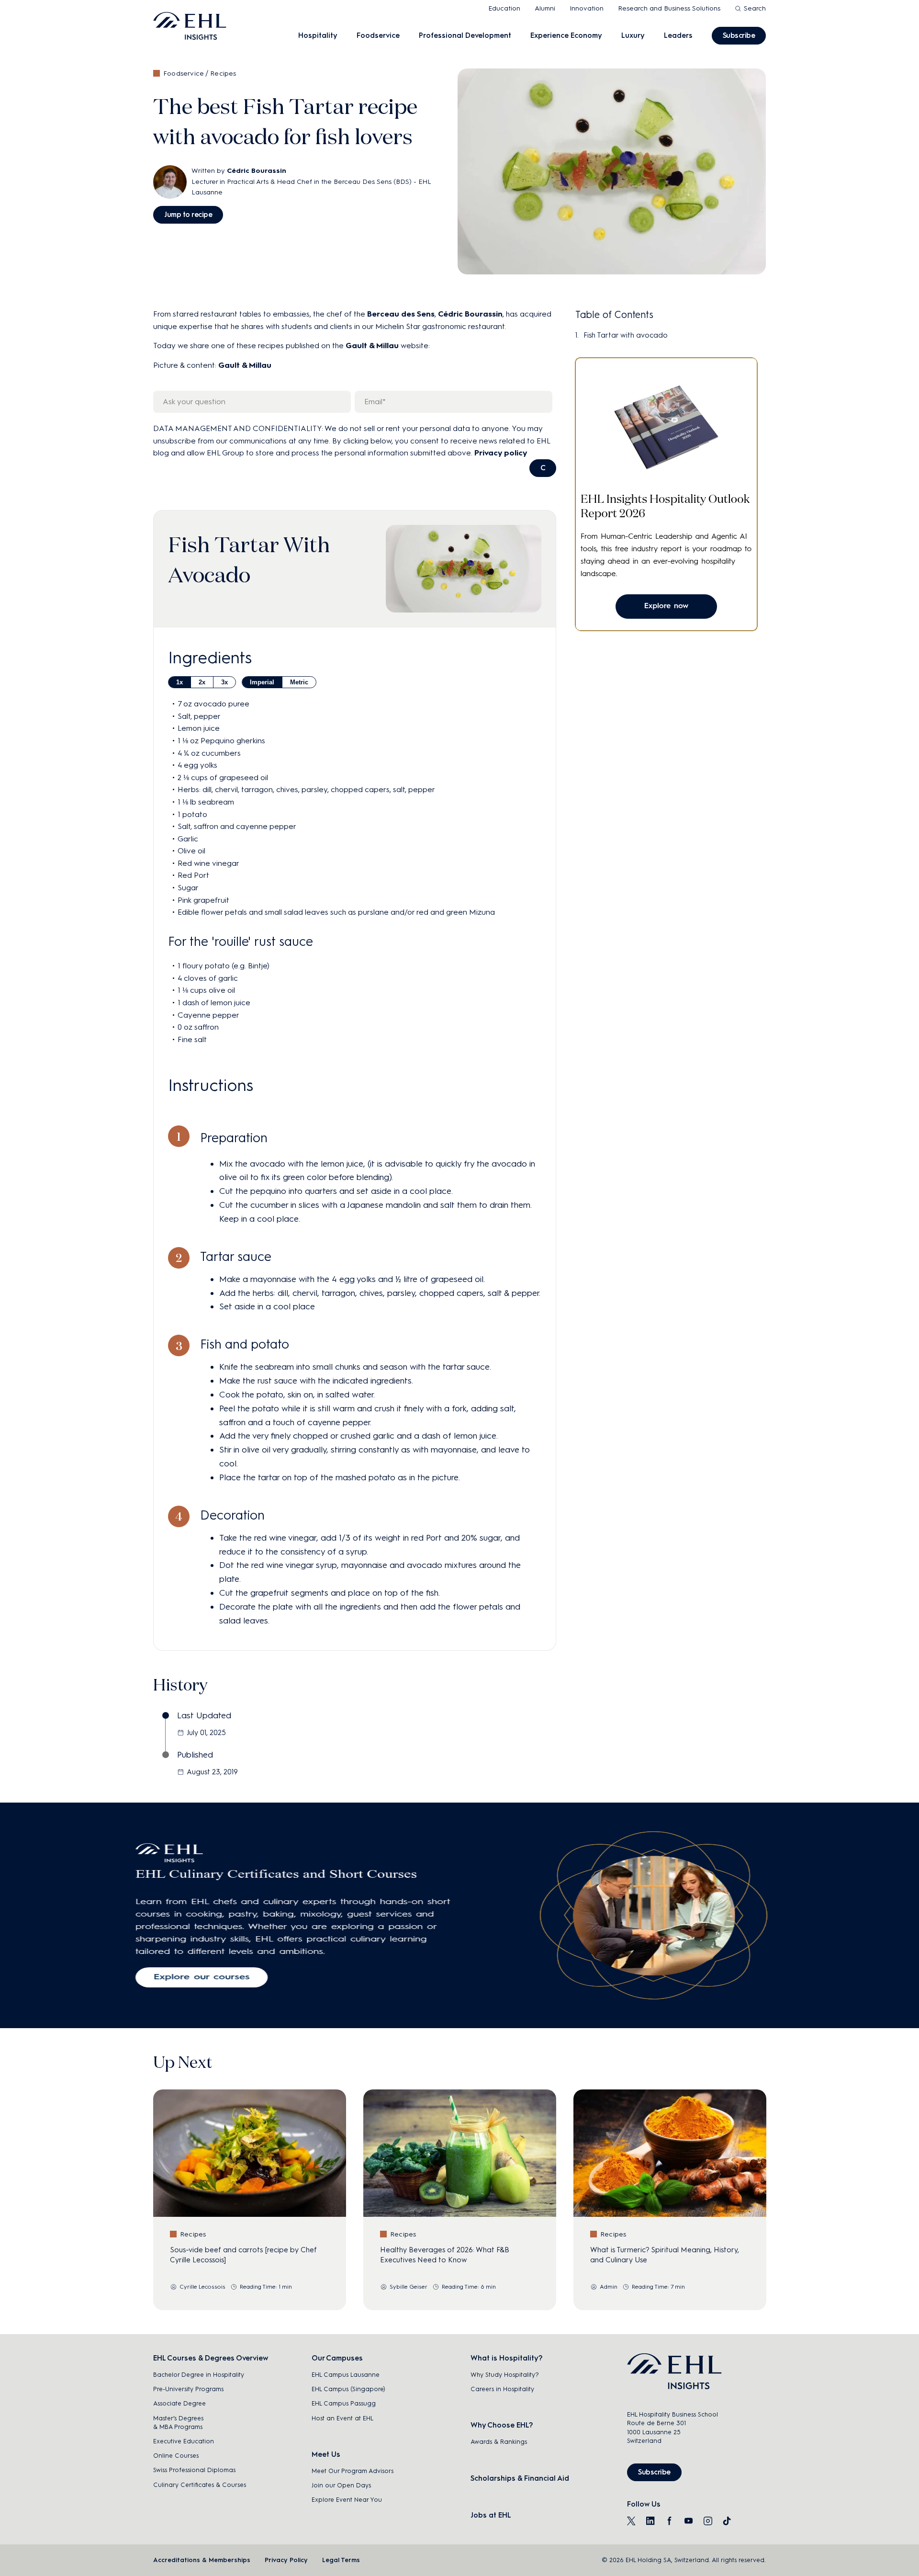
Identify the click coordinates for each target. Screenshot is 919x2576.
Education (504, 8)
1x (179, 682)
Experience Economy (566, 35)
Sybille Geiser (409, 2287)
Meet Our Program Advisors (353, 2471)
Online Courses (176, 2456)
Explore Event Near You (347, 2500)
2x (202, 682)
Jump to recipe (188, 215)
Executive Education (184, 2441)
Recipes (223, 74)
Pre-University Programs (188, 2389)
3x (224, 682)
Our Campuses (337, 2358)
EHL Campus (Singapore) (348, 2389)
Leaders (678, 35)
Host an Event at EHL (342, 2418)
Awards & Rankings (499, 2442)
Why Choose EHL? (502, 2425)
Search (755, 8)
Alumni (545, 8)
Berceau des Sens (401, 314)
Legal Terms (341, 2560)
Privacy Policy (286, 2560)
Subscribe (739, 35)
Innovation (587, 8)
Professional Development (465, 35)
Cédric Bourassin (257, 171)
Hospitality (318, 35)
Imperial (262, 682)
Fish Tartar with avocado (626, 335)
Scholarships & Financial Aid (520, 2478)
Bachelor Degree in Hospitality (199, 2375)
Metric (299, 682)
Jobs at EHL (491, 2515)
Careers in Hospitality (502, 2389)
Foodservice (378, 35)
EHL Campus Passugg (344, 2403)
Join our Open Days (341, 2485)
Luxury (633, 35)
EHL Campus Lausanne (346, 2375)
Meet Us (326, 2454)
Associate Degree (179, 2403)
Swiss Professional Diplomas (194, 2470)
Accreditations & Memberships (202, 2560)
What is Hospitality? (506, 2358)
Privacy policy (501, 453)
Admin (609, 2287)
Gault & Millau (372, 346)
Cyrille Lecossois (202, 2287)
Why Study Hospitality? (505, 2375)
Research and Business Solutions (669, 8)
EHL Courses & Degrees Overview (211, 2358)
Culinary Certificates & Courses (200, 2485)
